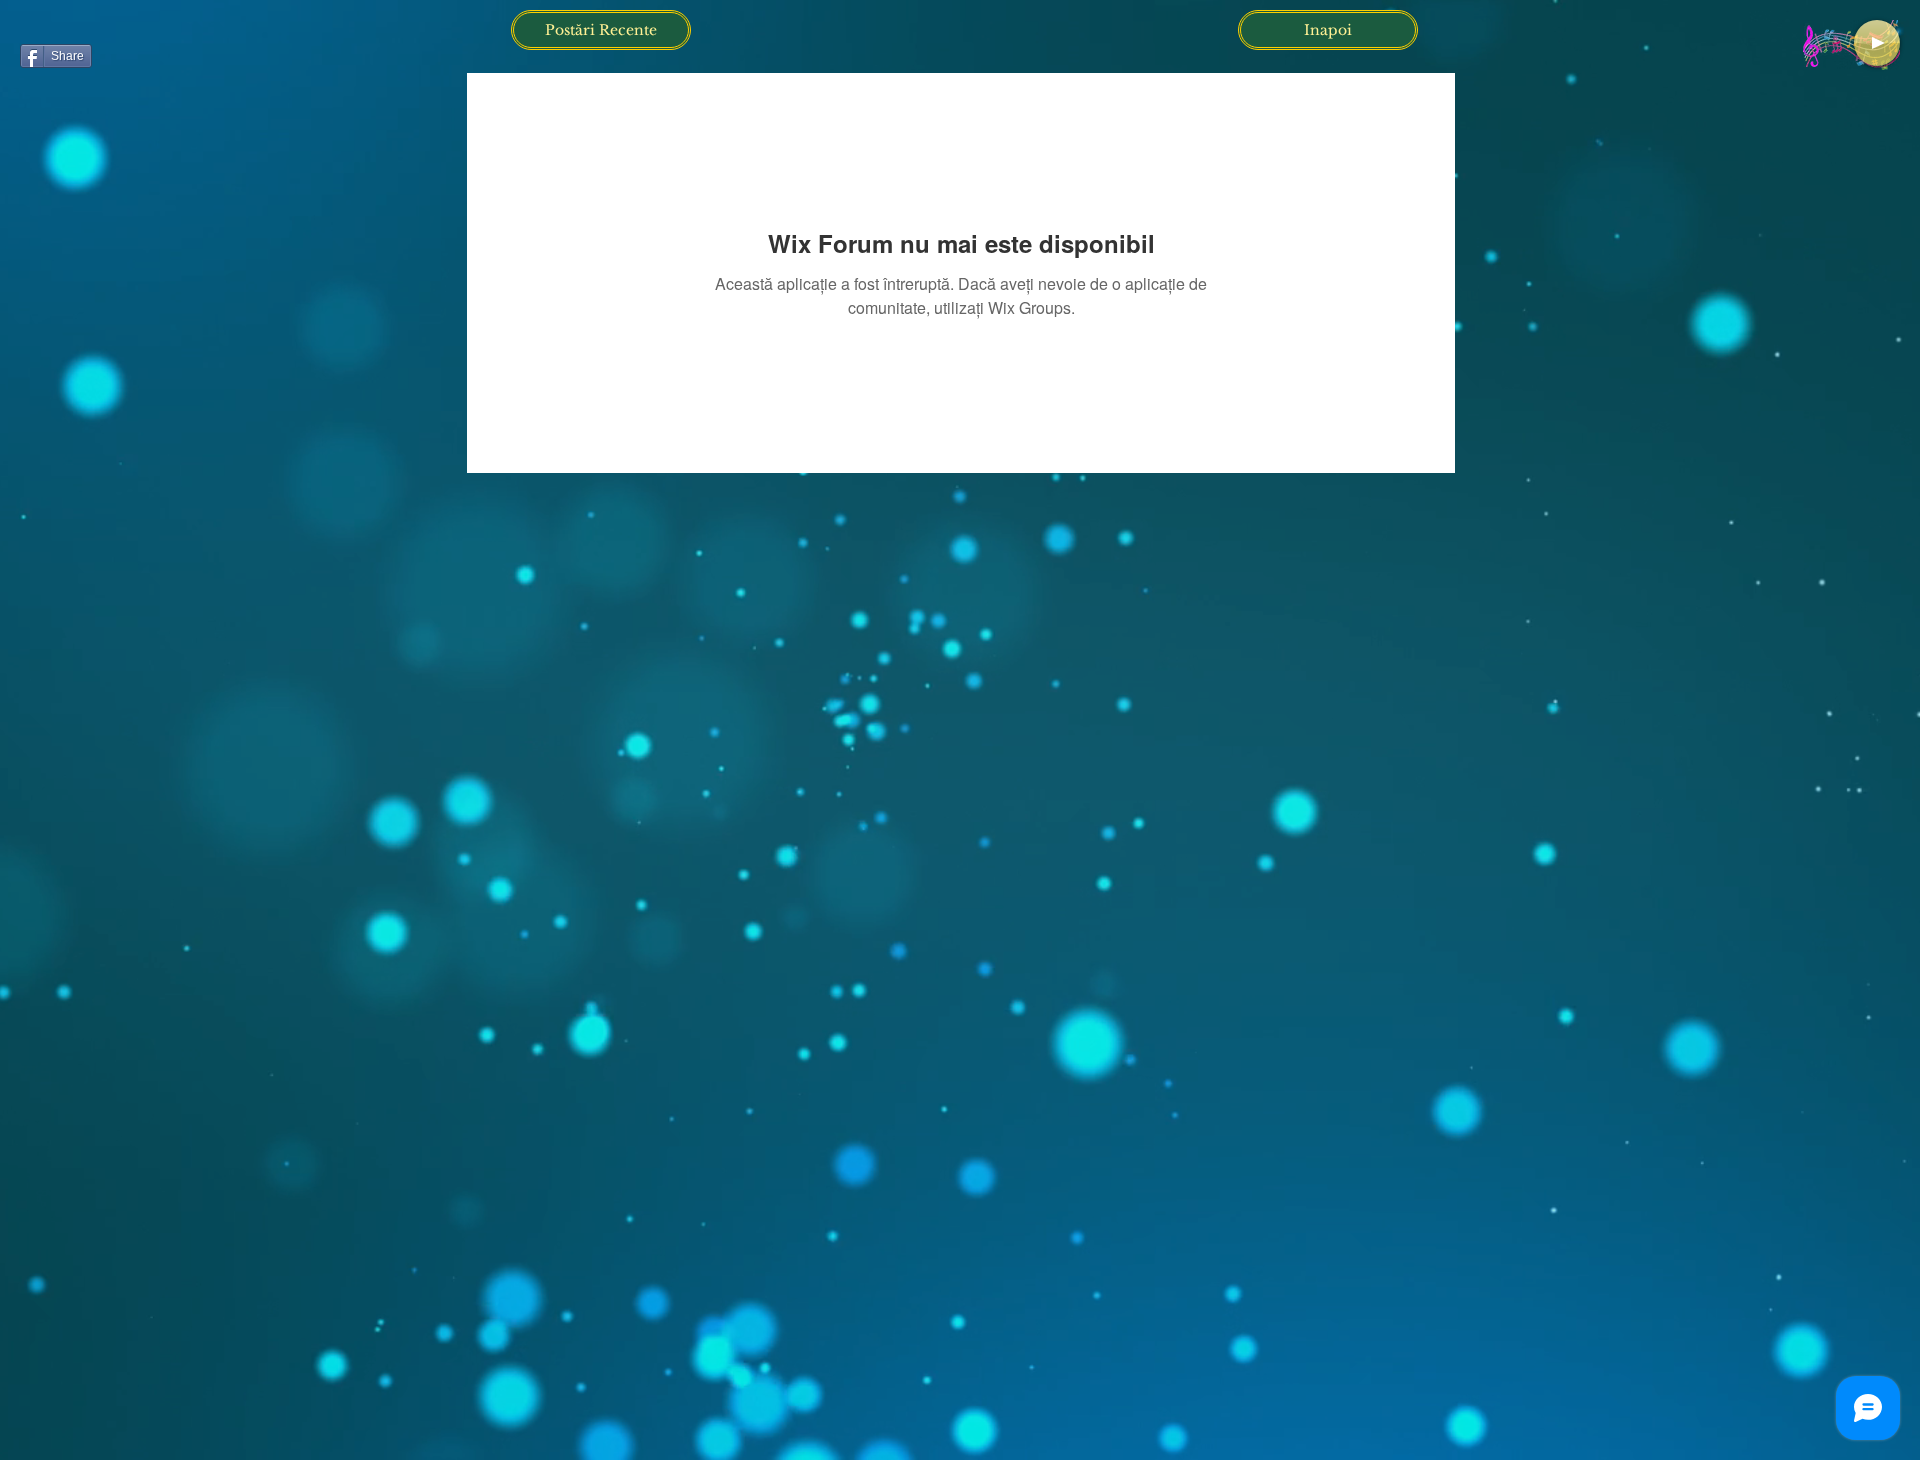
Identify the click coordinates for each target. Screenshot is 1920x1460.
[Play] (1877, 43)
